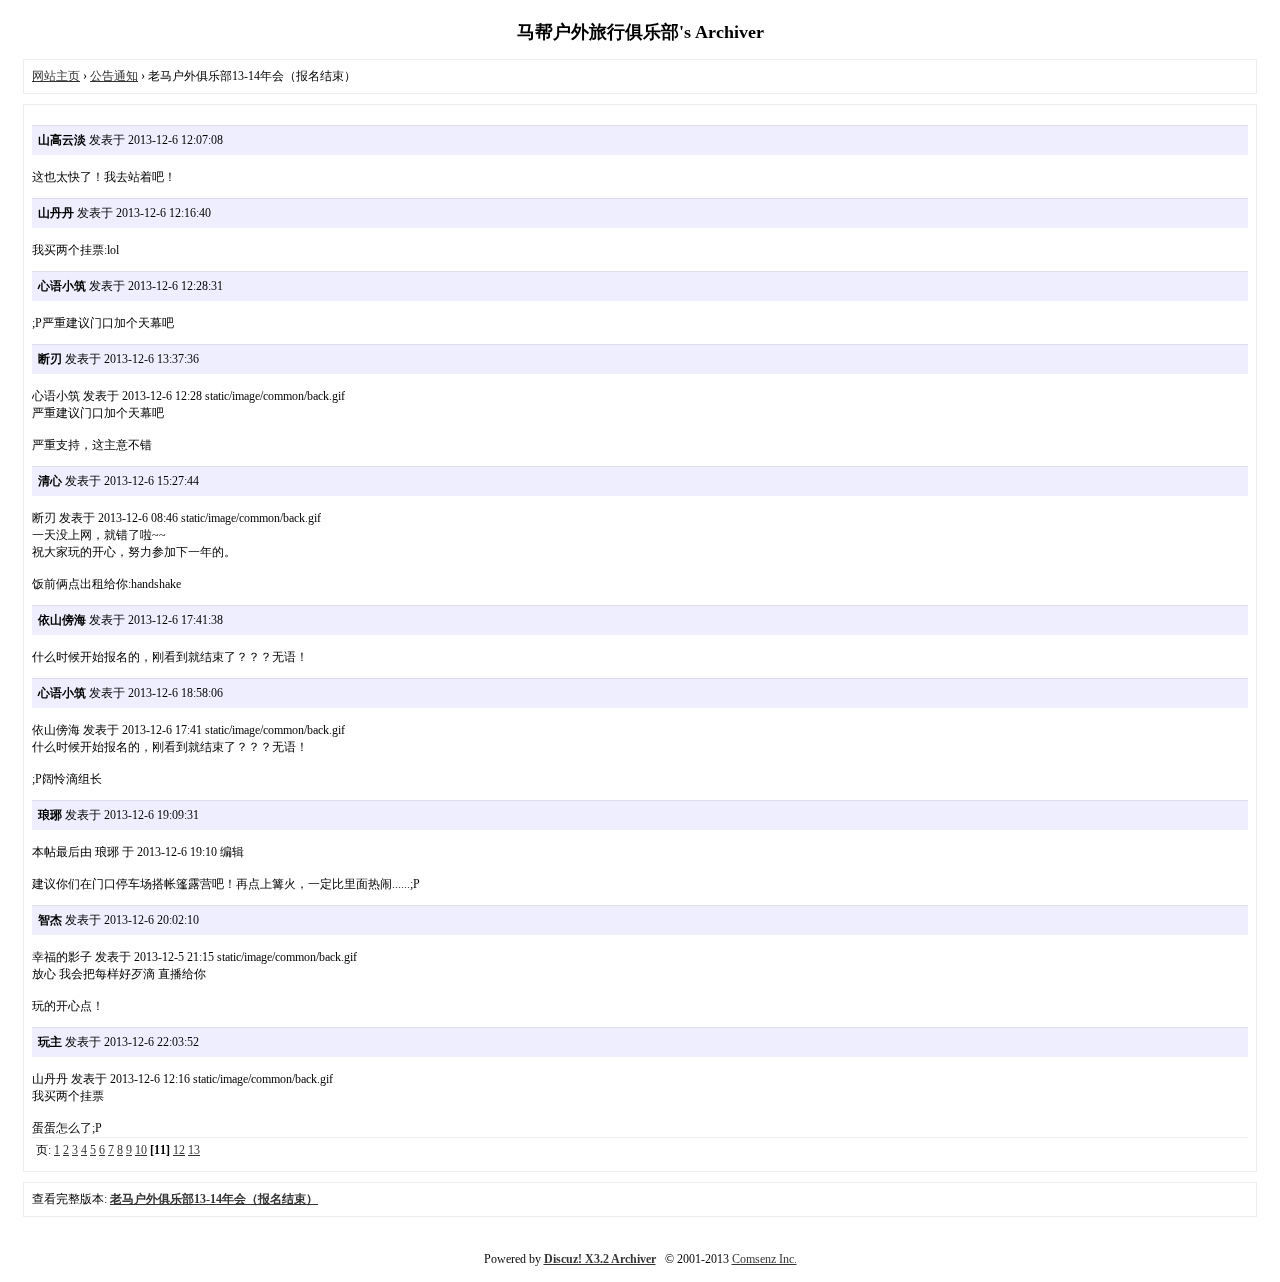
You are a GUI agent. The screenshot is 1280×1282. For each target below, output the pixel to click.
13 (194, 1150)
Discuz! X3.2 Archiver (600, 1259)
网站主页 (56, 76)
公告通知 (114, 76)
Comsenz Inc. (764, 1259)
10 (141, 1150)
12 (179, 1150)
